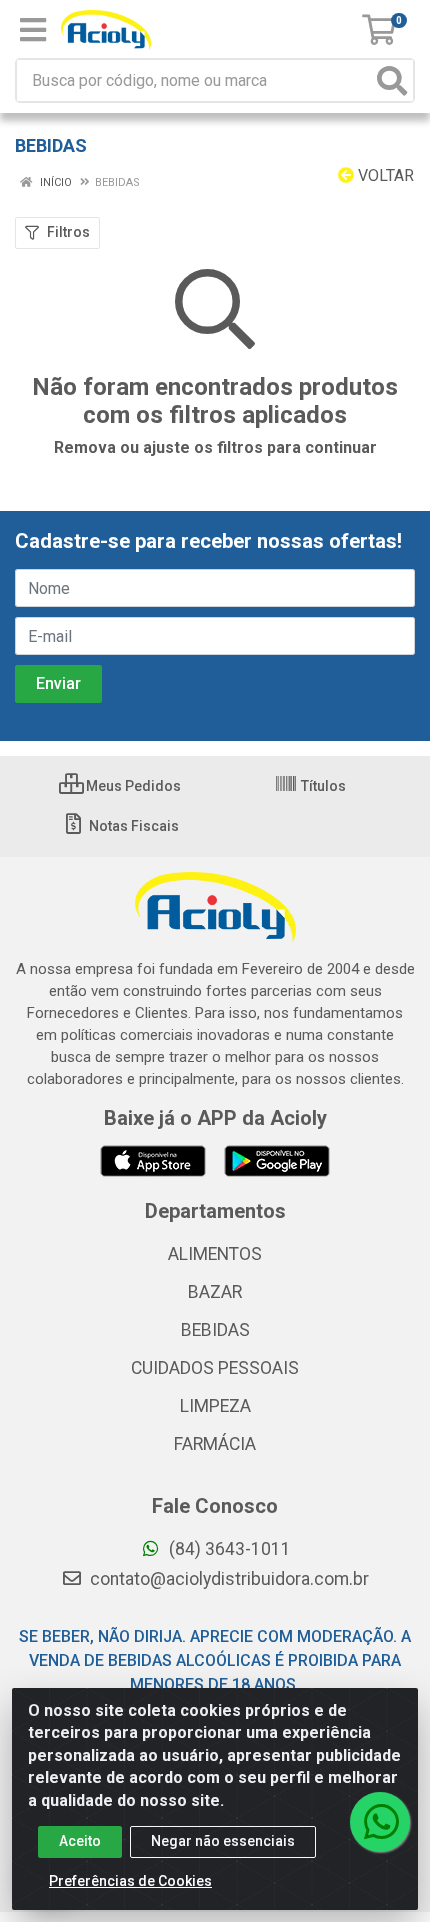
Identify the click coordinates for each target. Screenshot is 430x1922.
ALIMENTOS (215, 1254)
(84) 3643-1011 (228, 1549)
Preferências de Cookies (130, 1881)
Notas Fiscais (132, 826)
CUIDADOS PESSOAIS (215, 1368)
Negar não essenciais (223, 1841)
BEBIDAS (215, 1330)
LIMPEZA (215, 1406)
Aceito (80, 1841)
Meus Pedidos (132, 786)
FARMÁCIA (215, 1444)
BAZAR (215, 1292)
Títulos (322, 786)
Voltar (384, 175)
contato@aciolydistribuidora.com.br (227, 1579)
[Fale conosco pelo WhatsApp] (380, 1822)
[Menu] (33, 30)
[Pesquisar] (392, 80)
